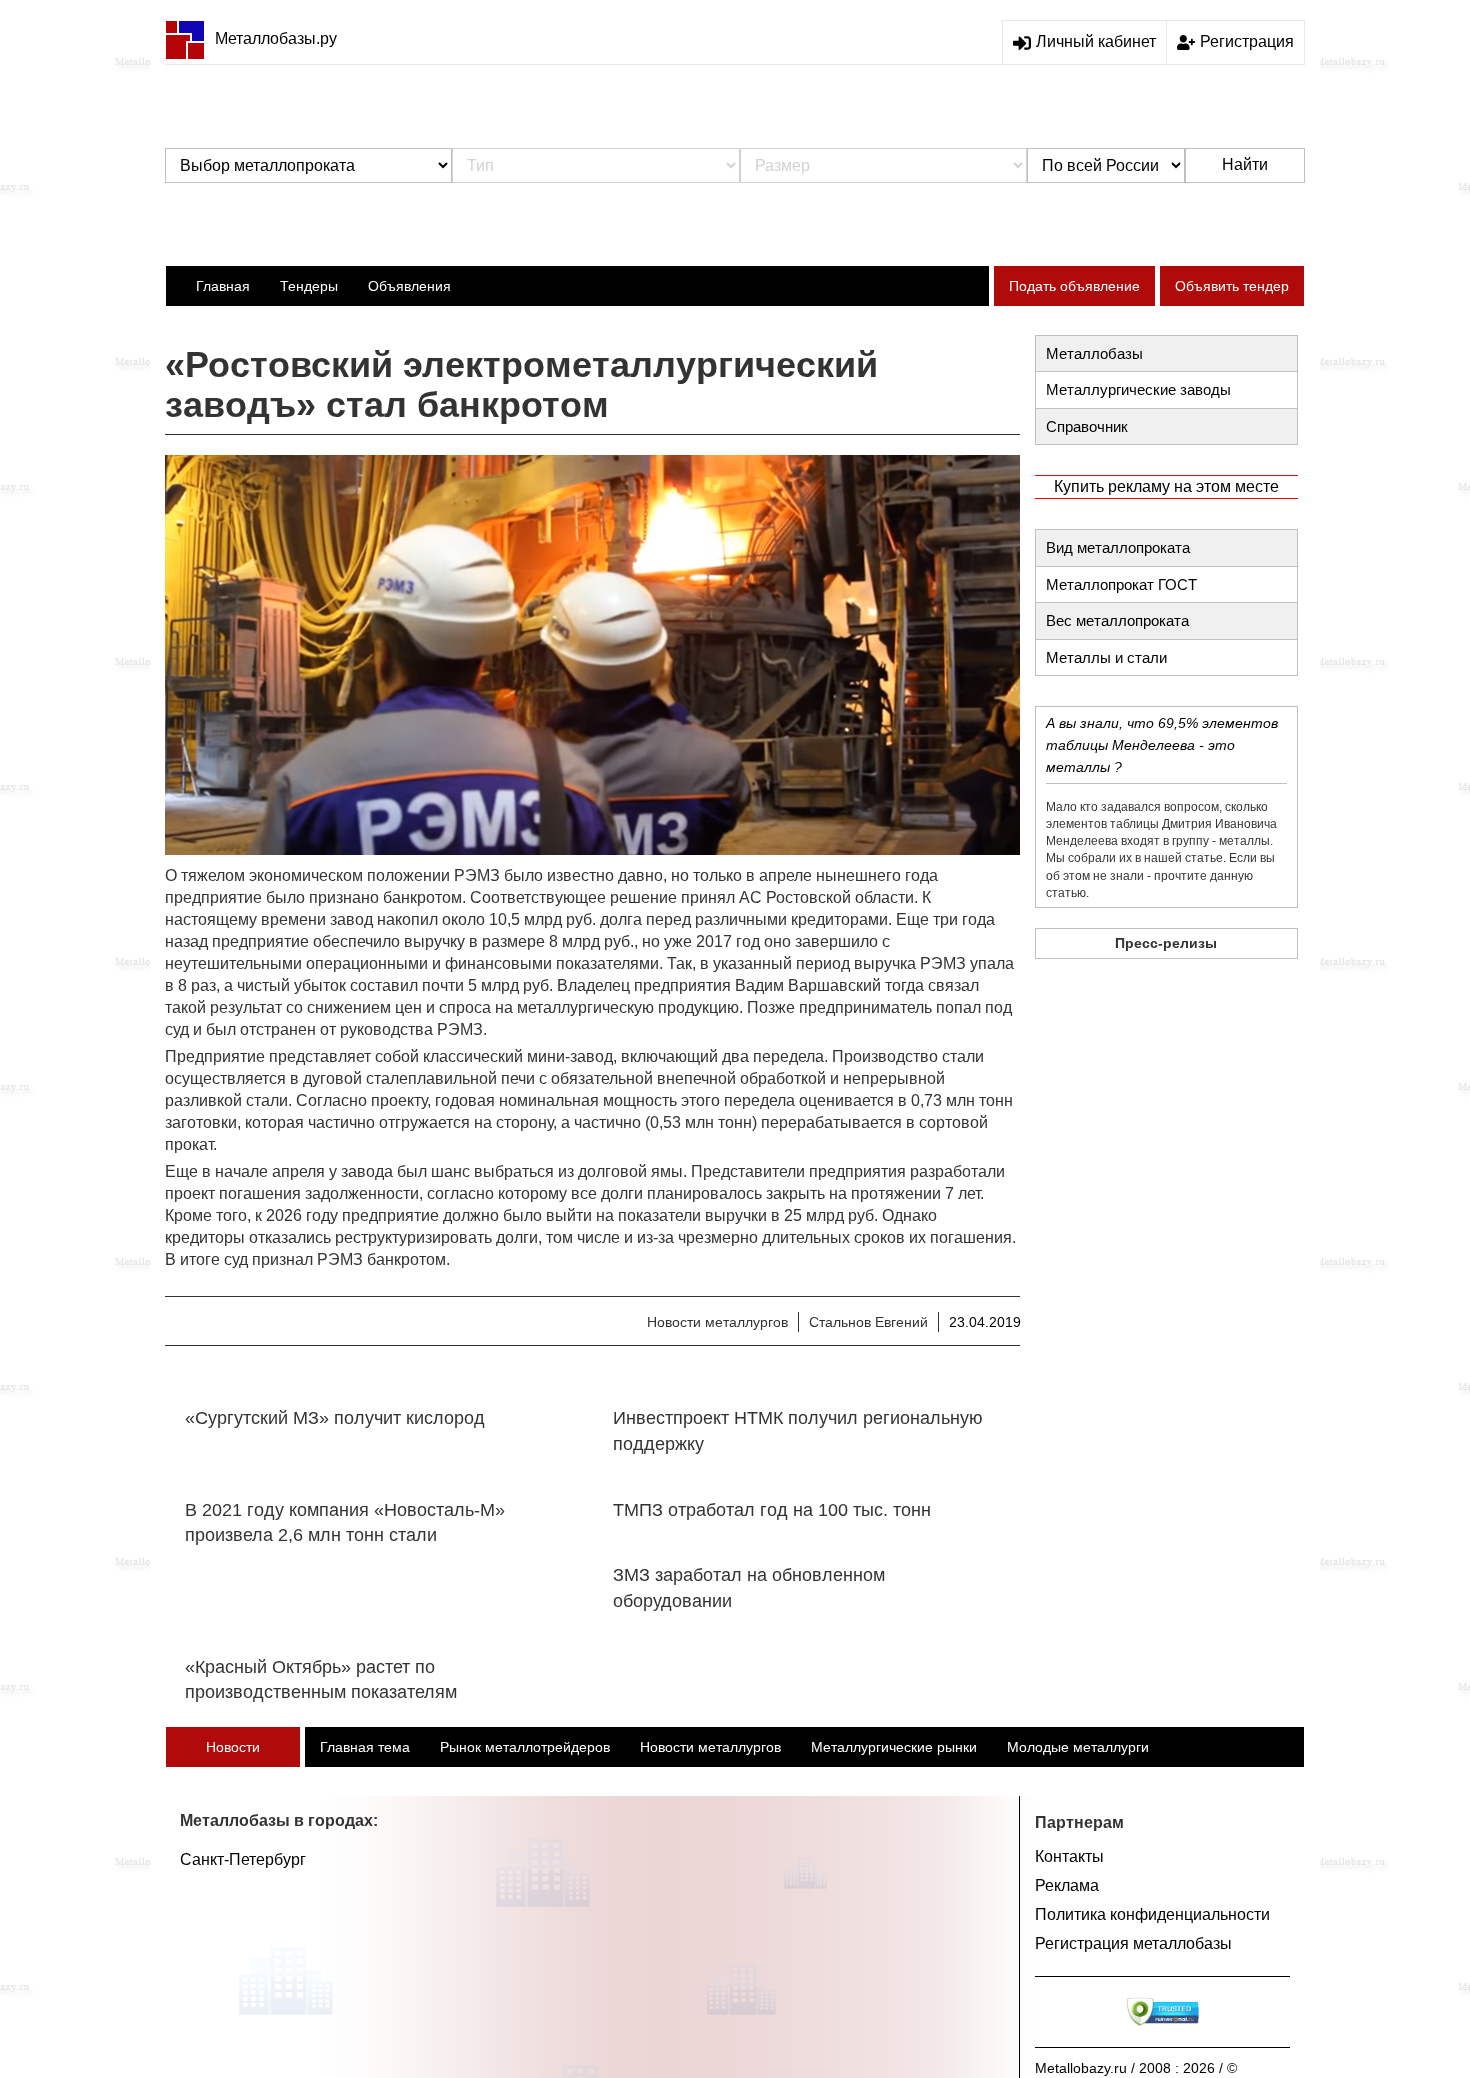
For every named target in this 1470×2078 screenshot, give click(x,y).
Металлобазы (1094, 353)
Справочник (1087, 426)
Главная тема (365, 1747)
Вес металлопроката (1117, 620)
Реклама (1067, 1885)
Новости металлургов (717, 1322)
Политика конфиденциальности (1152, 1914)
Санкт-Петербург (243, 1859)
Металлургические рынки (894, 1747)
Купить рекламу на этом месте (1166, 486)
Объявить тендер (1232, 286)
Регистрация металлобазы (1133, 1943)
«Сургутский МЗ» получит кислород (335, 1418)
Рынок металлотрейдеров (525, 1747)
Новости (233, 1747)
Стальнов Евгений (868, 1322)
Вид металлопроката (1118, 547)
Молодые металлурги (1078, 1747)
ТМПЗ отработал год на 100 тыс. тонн (772, 1510)
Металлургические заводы (1138, 389)
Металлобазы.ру (276, 38)
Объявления (409, 286)
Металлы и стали (1106, 657)
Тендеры (309, 286)
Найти (1245, 164)
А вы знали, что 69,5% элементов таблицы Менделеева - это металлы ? (1162, 745)
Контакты (1069, 1856)
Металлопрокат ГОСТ (1121, 584)
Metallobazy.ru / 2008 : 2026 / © (1136, 2068)
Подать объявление (1074, 286)
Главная (223, 286)
